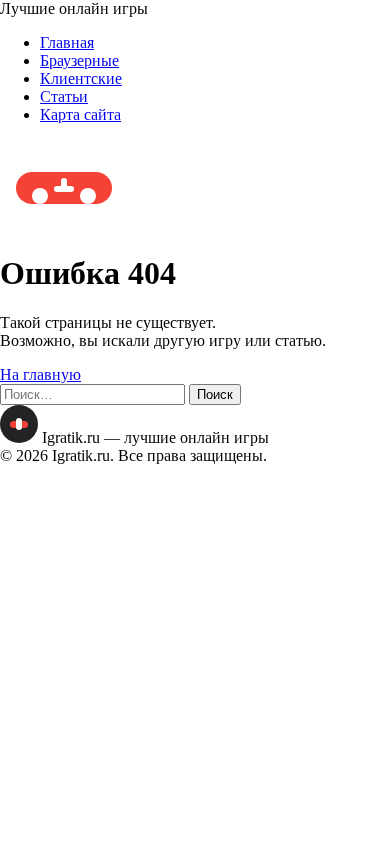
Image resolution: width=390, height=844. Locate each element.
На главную (40, 374)
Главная (67, 42)
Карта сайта (80, 114)
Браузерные (79, 60)
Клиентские (81, 78)
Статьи (64, 96)
